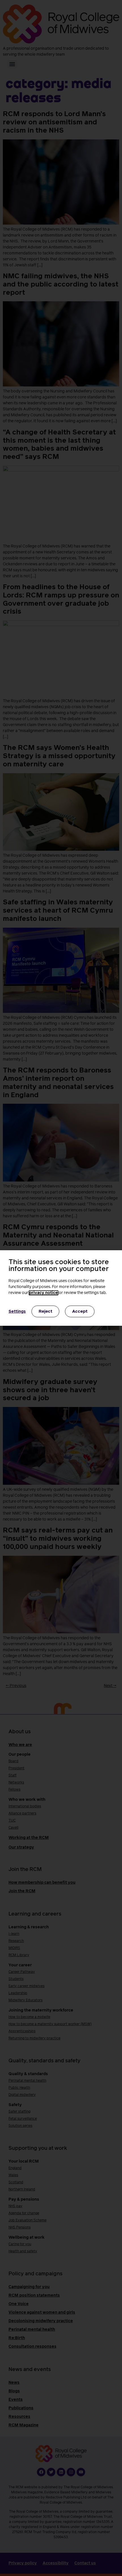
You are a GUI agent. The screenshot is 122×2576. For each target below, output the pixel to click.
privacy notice (44, 1293)
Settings (17, 1312)
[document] (61, 1288)
